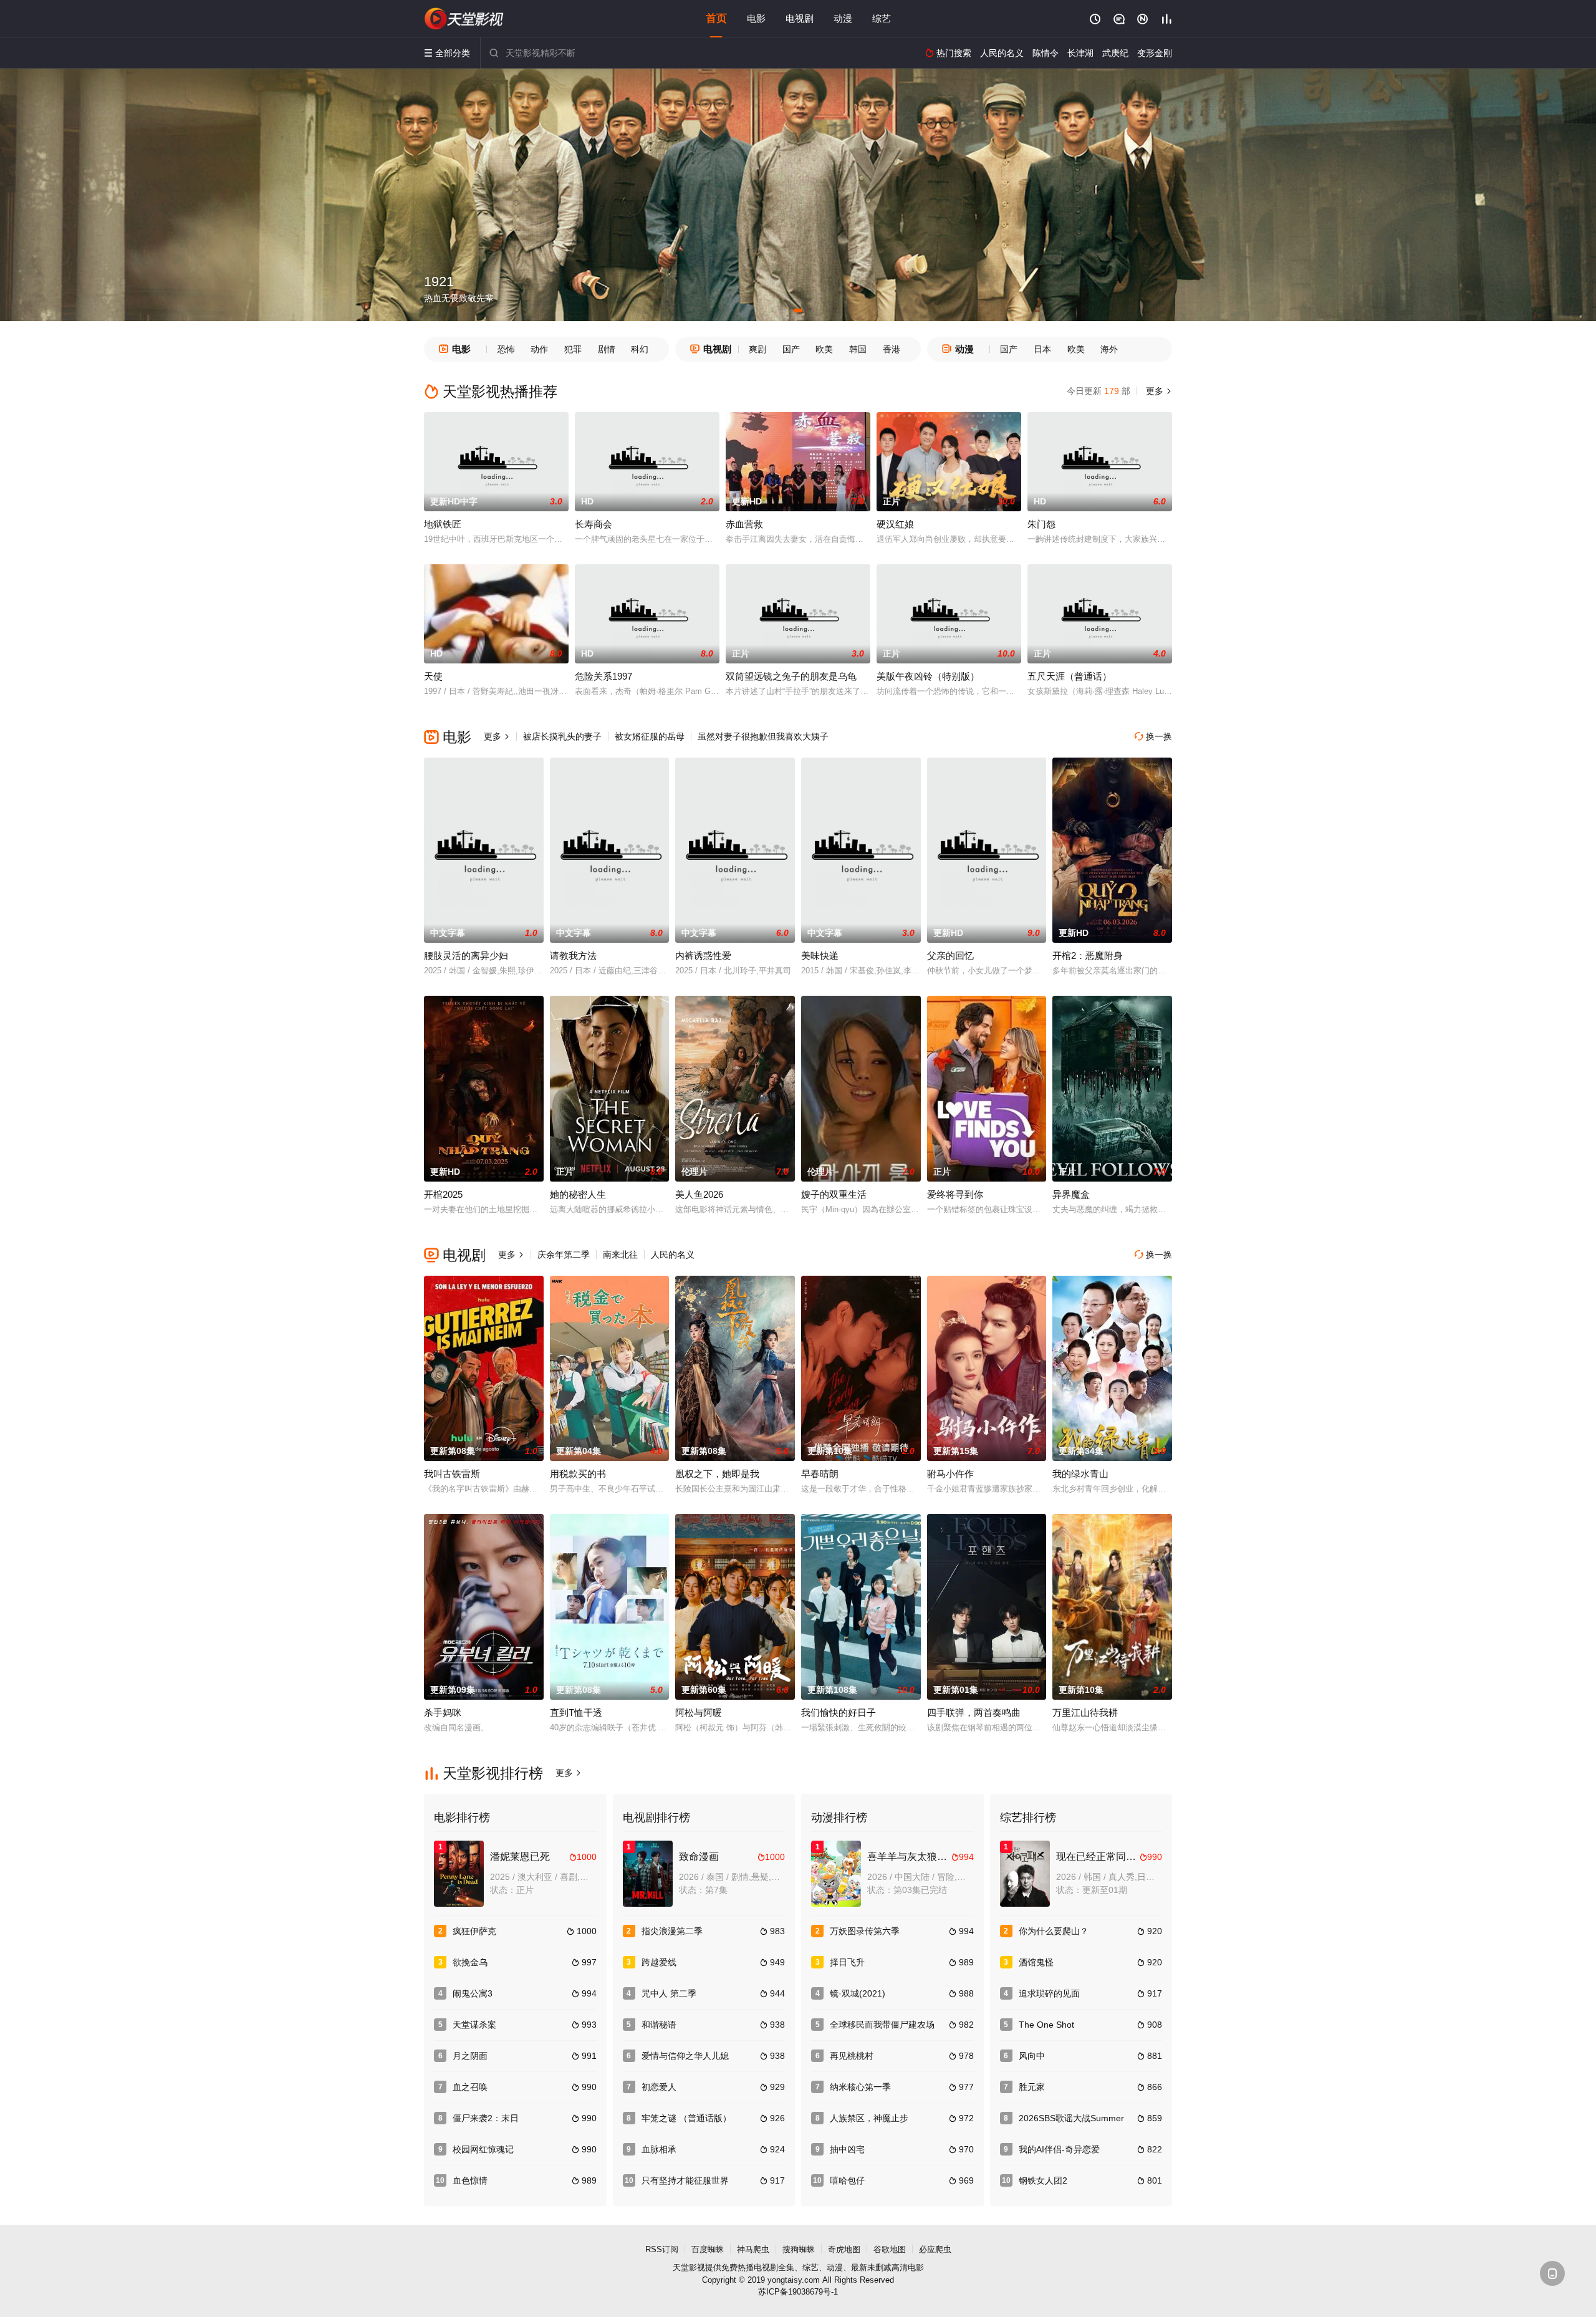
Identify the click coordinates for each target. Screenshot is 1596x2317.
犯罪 (573, 349)
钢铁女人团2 (1043, 2180)
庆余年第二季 (564, 1255)
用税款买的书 (578, 1474)
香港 (892, 349)
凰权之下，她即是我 (717, 1474)
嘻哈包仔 (847, 2180)
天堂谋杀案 (474, 2025)
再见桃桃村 (852, 2056)
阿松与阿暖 (699, 1712)
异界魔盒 (1071, 1194)
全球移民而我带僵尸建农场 (882, 2025)
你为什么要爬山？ (1054, 1931)
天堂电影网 (464, 19)
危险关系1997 (603, 676)
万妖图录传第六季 (865, 1931)
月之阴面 (470, 2056)
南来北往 (620, 1255)
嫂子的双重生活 (834, 1194)
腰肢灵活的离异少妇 (466, 956)
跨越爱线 (659, 1962)
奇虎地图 (844, 2249)
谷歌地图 (890, 2249)
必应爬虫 (935, 2249)
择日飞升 (847, 1962)
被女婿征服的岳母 (650, 736)
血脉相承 (659, 2149)
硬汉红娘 (895, 524)
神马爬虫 (753, 2249)
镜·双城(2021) (858, 1993)
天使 (433, 676)
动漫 (843, 18)
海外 (1109, 349)
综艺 (882, 18)
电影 (756, 18)
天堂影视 (689, 2267)
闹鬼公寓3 (473, 1993)
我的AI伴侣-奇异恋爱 (1059, 2149)
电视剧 (800, 18)
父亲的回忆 (950, 956)
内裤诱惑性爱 (703, 956)
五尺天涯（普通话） (1070, 676)
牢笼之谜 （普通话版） (686, 2118)
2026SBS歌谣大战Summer (1071, 2118)
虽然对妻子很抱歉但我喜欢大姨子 (763, 736)
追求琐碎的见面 (1049, 1993)
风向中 (1032, 2056)
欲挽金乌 (470, 1962)
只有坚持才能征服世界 (685, 2180)
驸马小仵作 (950, 1474)
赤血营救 (744, 524)
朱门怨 (1041, 524)
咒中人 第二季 (669, 1993)
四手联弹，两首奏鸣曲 (974, 1712)
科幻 (640, 349)
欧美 (824, 349)
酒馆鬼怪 (1036, 1962)
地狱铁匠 (443, 524)
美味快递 (820, 956)
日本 (1042, 349)
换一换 (1153, 736)
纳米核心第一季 (860, 2087)
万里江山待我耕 (1085, 1712)
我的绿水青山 (1080, 1474)
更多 (1158, 391)
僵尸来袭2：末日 (486, 2118)
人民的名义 (673, 1255)
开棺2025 (443, 1194)
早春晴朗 (820, 1474)
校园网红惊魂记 (483, 2149)
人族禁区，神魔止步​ (869, 2118)
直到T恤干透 (576, 1712)
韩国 (858, 349)
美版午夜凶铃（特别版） (928, 676)
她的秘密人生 (578, 1194)
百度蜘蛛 (708, 2249)
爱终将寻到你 (955, 1194)
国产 (791, 349)
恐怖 (506, 349)
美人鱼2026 (699, 1194)
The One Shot (1046, 2025)
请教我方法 (573, 956)
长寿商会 (594, 524)
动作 (539, 349)
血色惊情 (470, 2180)
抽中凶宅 (847, 2149)
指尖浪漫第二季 (672, 1931)
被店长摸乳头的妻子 (562, 736)
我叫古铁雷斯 (452, 1474)
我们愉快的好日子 (839, 1712)
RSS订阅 (662, 2249)
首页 (716, 18)
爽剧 (757, 349)
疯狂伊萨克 (474, 1931)
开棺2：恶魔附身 (1088, 956)
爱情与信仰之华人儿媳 (685, 2056)
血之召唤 (470, 2087)
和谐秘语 (659, 2025)
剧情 (607, 349)
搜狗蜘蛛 (799, 2249)
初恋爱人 (659, 2087)
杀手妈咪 (443, 1712)
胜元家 (1032, 2087)
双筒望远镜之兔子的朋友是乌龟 (791, 676)
